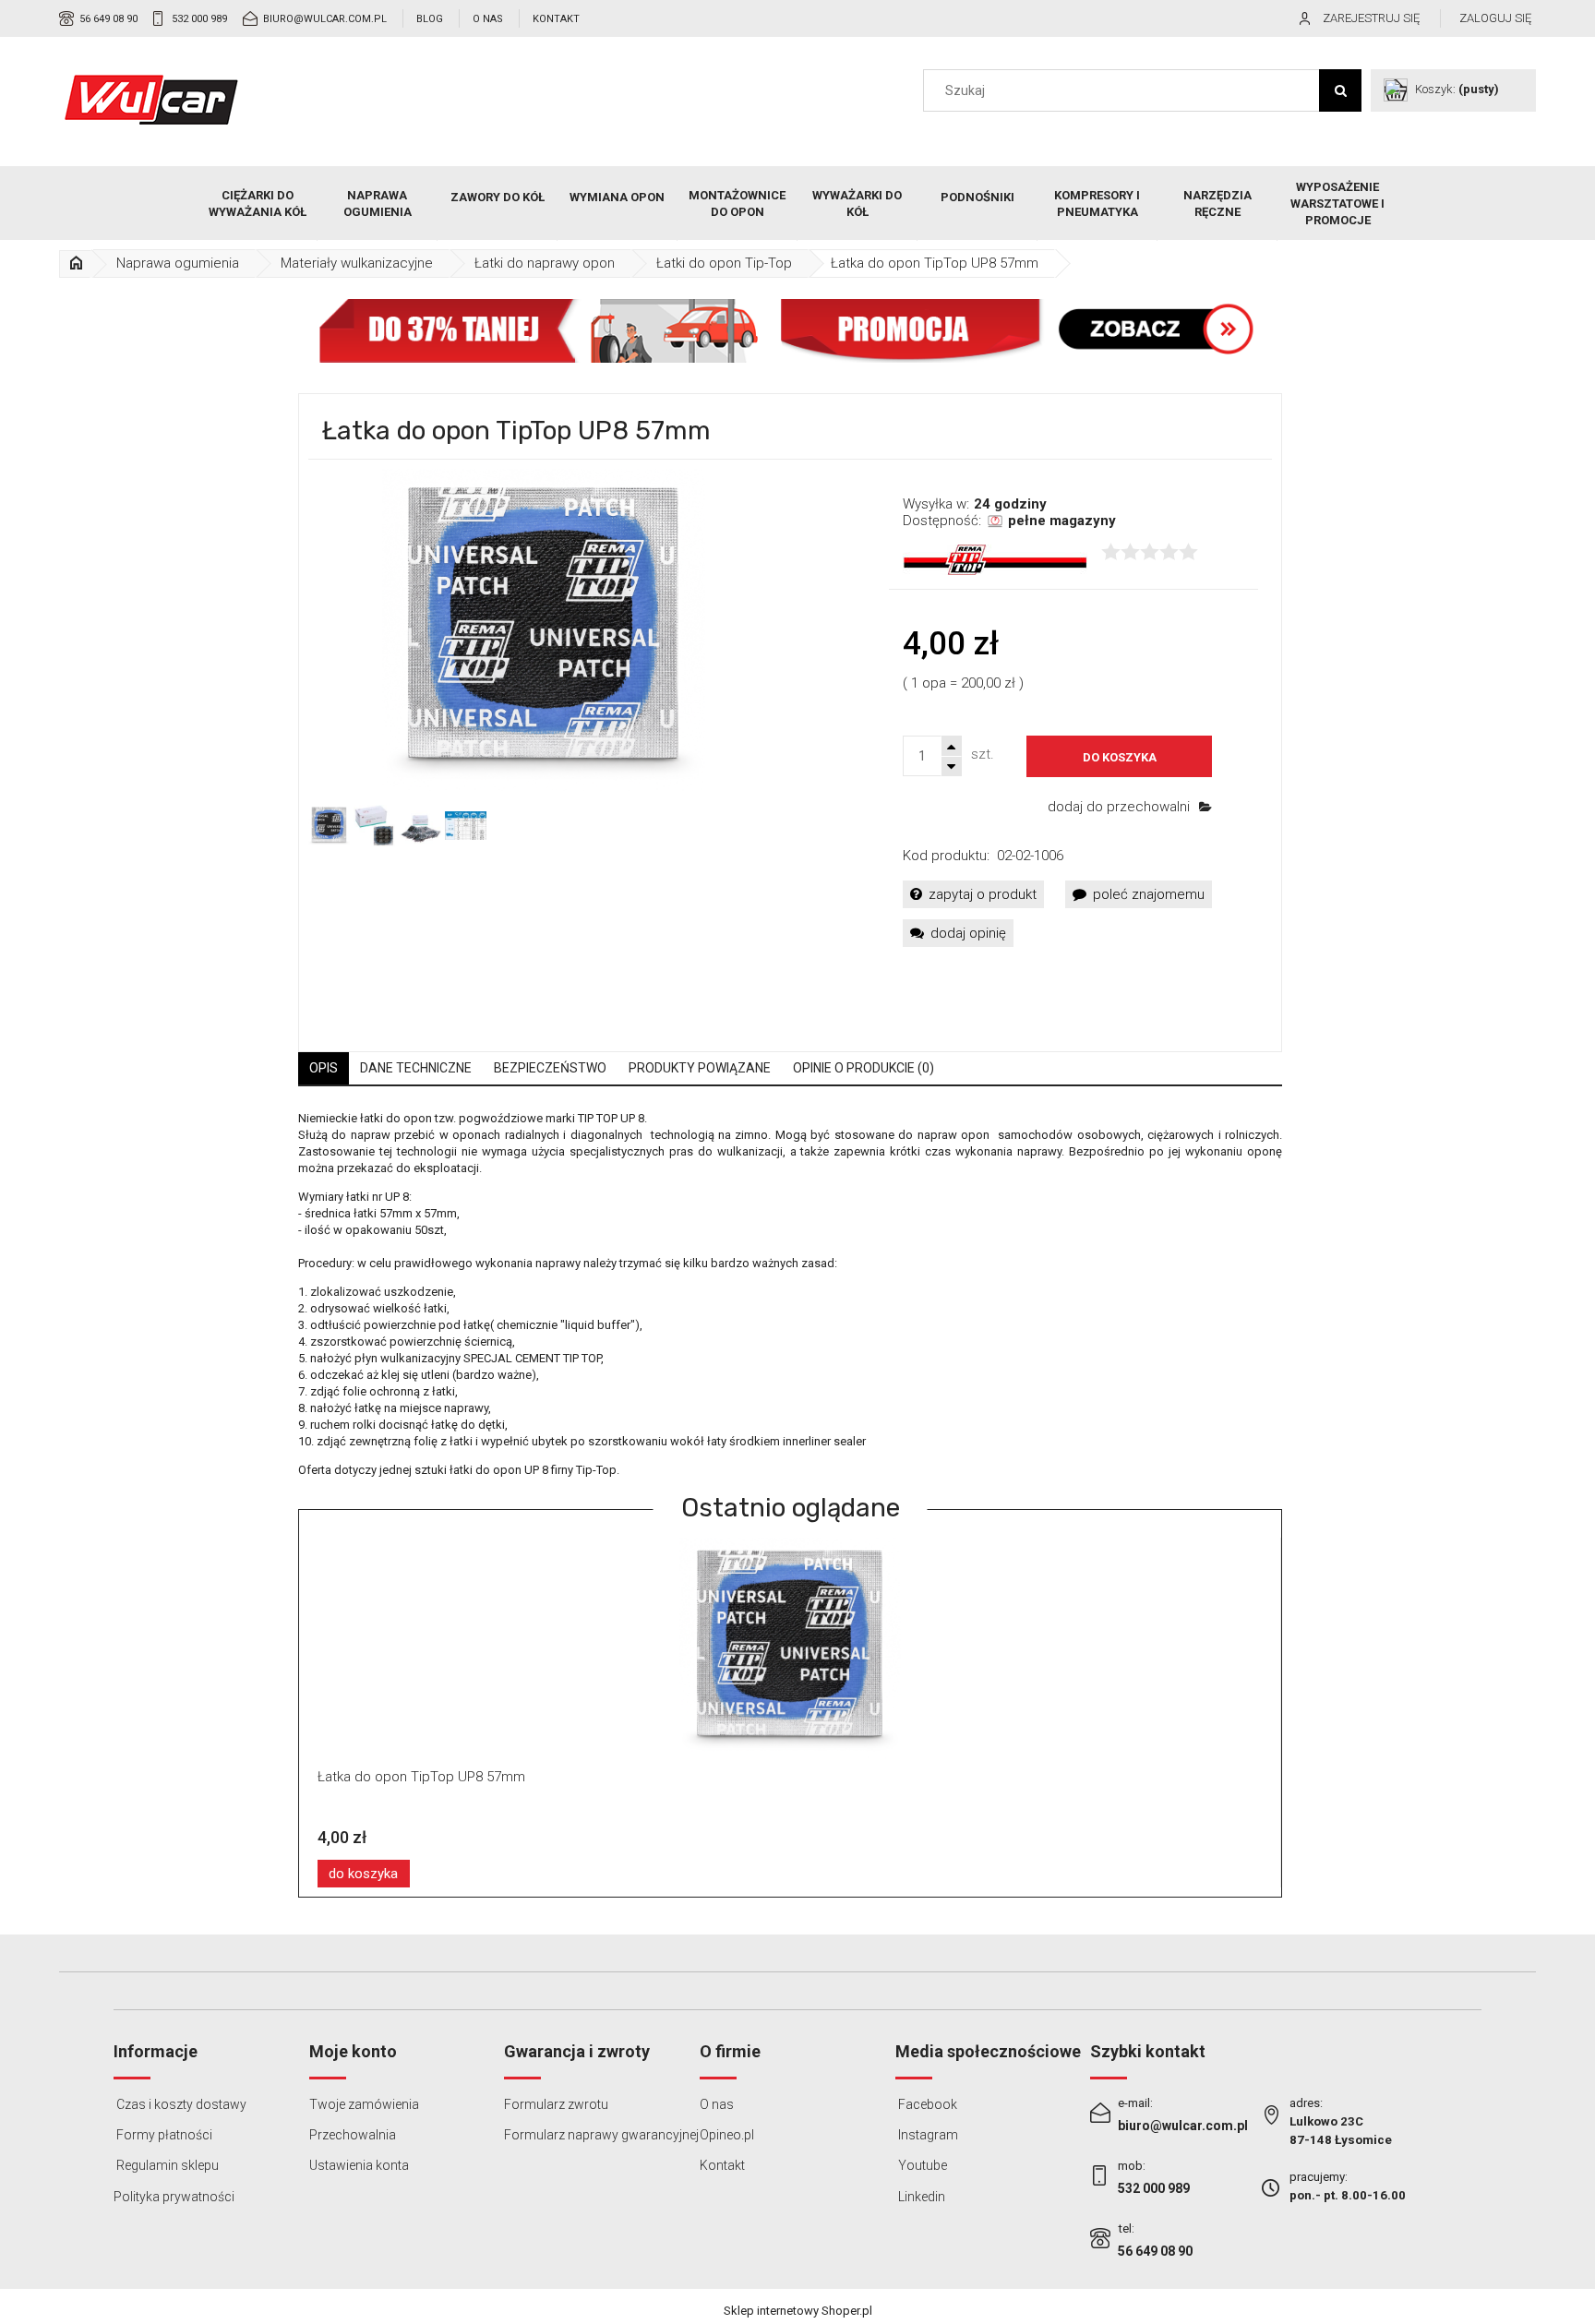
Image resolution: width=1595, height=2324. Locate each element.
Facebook (926, 2104)
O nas (488, 19)
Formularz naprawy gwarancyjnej (601, 2135)
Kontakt (556, 19)
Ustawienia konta (359, 2165)
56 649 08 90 (108, 19)
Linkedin (920, 2197)
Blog (430, 19)
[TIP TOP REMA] (995, 558)
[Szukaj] (1340, 90)
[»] (77, 264)
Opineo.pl (727, 2135)
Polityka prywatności (174, 2197)
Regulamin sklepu (166, 2165)
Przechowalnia (353, 2135)
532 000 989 (199, 19)
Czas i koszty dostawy (180, 2104)
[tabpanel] (791, 1294)
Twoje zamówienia (364, 2104)
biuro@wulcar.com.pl (325, 19)
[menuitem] (258, 204)
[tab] (324, 1068)
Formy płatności (163, 2135)
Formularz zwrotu (556, 2104)
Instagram (927, 2135)
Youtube (921, 2165)
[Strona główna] (151, 100)
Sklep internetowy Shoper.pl (798, 2311)
